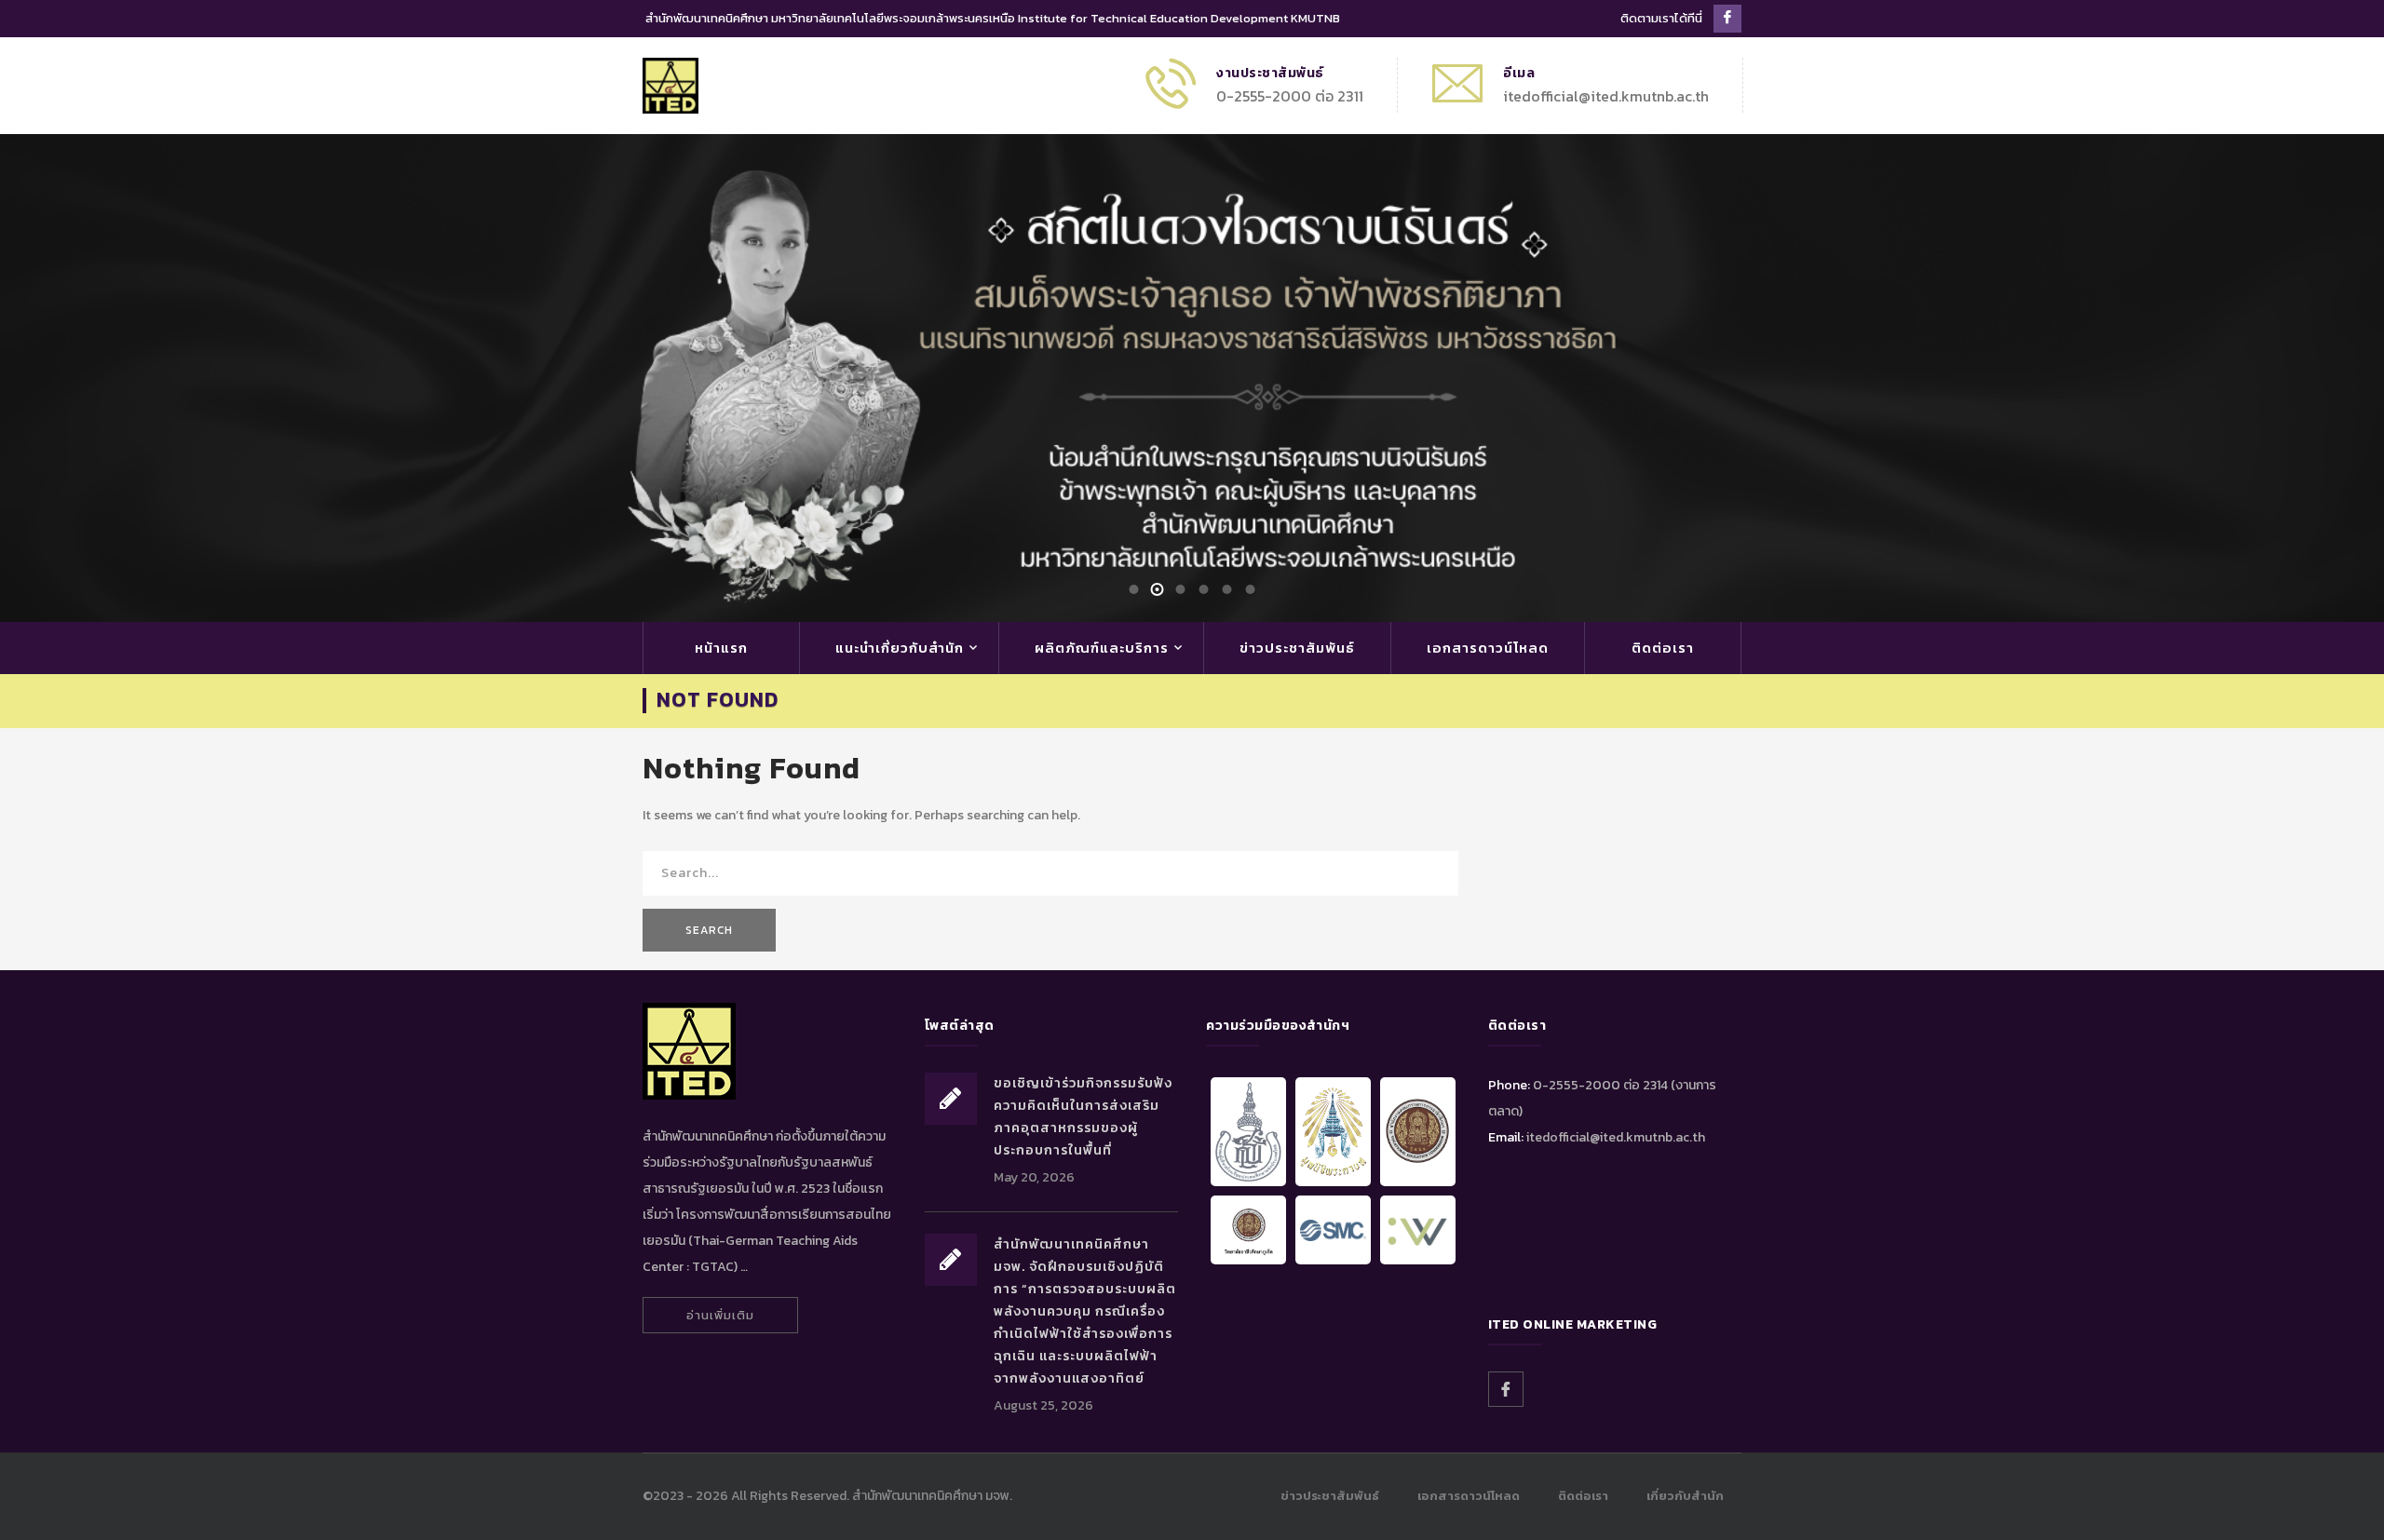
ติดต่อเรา (1663, 648)
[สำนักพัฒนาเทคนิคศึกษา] (670, 84)
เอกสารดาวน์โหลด (1488, 648)
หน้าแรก (721, 648)
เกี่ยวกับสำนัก (1685, 1496)
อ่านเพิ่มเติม (720, 1315)
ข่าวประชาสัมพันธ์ (1297, 648)
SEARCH (709, 930)
